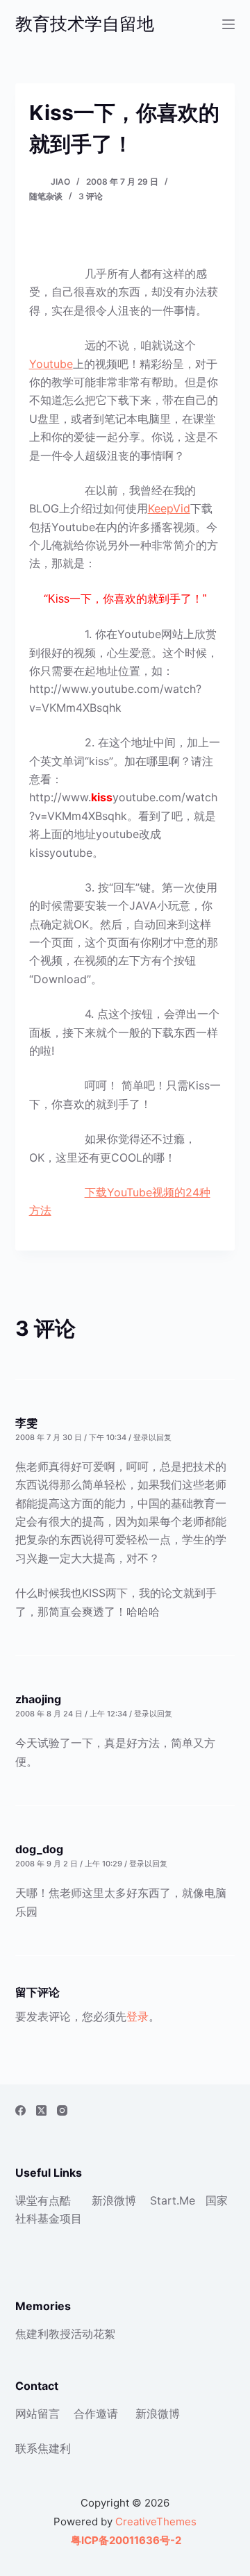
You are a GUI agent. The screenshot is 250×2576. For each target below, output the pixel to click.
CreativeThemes (156, 2521)
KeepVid (169, 508)
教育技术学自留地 (85, 24)
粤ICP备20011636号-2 (125, 2540)
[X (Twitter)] (41, 2110)
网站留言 (37, 2414)
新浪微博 (114, 2200)
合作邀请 (96, 2414)
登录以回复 (152, 1437)
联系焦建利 (43, 2448)
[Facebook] (20, 2110)
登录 (137, 2016)
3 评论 (91, 196)
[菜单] (228, 24)
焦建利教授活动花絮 (65, 2334)
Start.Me (173, 2200)
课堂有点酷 (43, 2200)
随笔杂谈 (46, 196)
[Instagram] (62, 2110)
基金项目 (60, 2218)
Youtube (51, 364)
